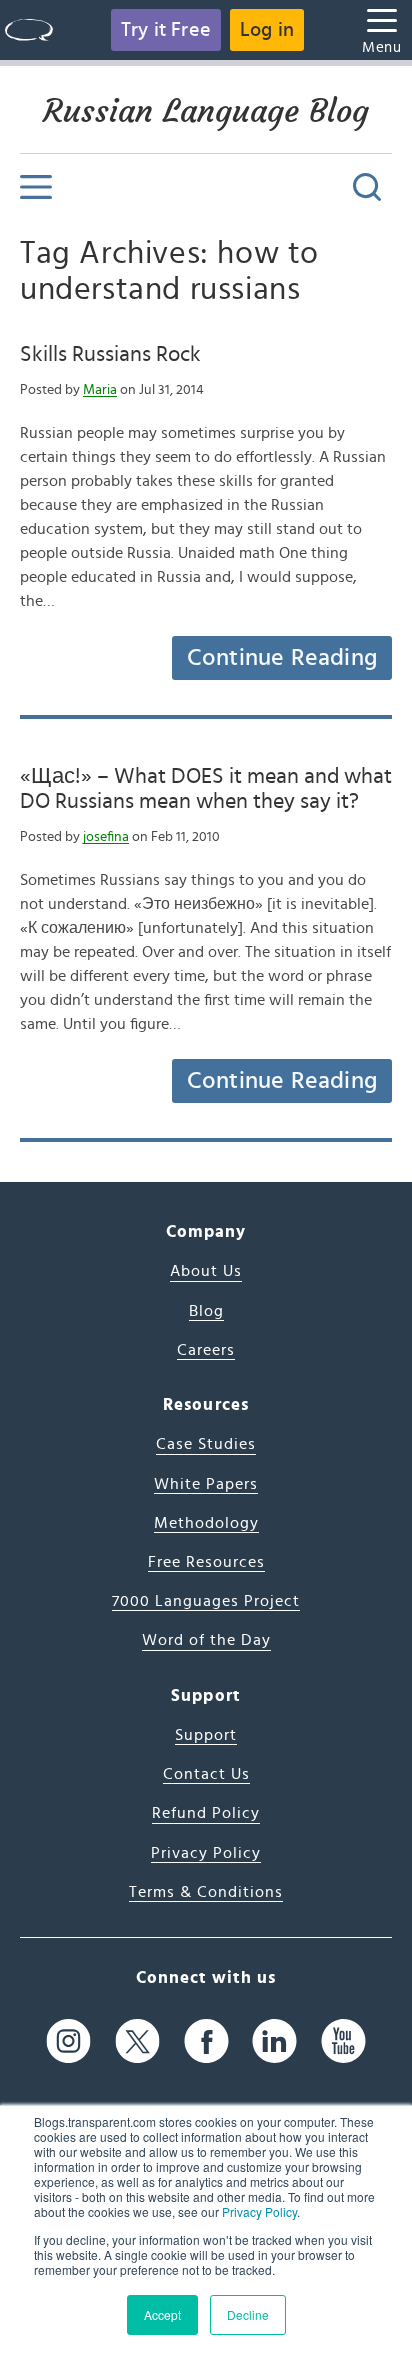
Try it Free (166, 30)
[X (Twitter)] (137, 2040)
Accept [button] (162, 2314)
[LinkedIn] (274, 2040)
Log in (267, 30)
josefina (106, 837)
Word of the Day (206, 1640)
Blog (206, 1311)
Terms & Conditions (206, 1892)
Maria (100, 390)
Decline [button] (248, 2314)
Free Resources (206, 1562)
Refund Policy (206, 1813)
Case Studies (206, 1444)
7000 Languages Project (206, 1601)
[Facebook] (206, 2040)
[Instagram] (68, 2040)
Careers (206, 1350)
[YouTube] (343, 2040)
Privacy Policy (259, 2211)
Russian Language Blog (206, 111)
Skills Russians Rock (110, 354)
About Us (206, 1271)
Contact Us (206, 1774)
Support (206, 1735)
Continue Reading (282, 658)
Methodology (206, 1523)
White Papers (206, 1484)
